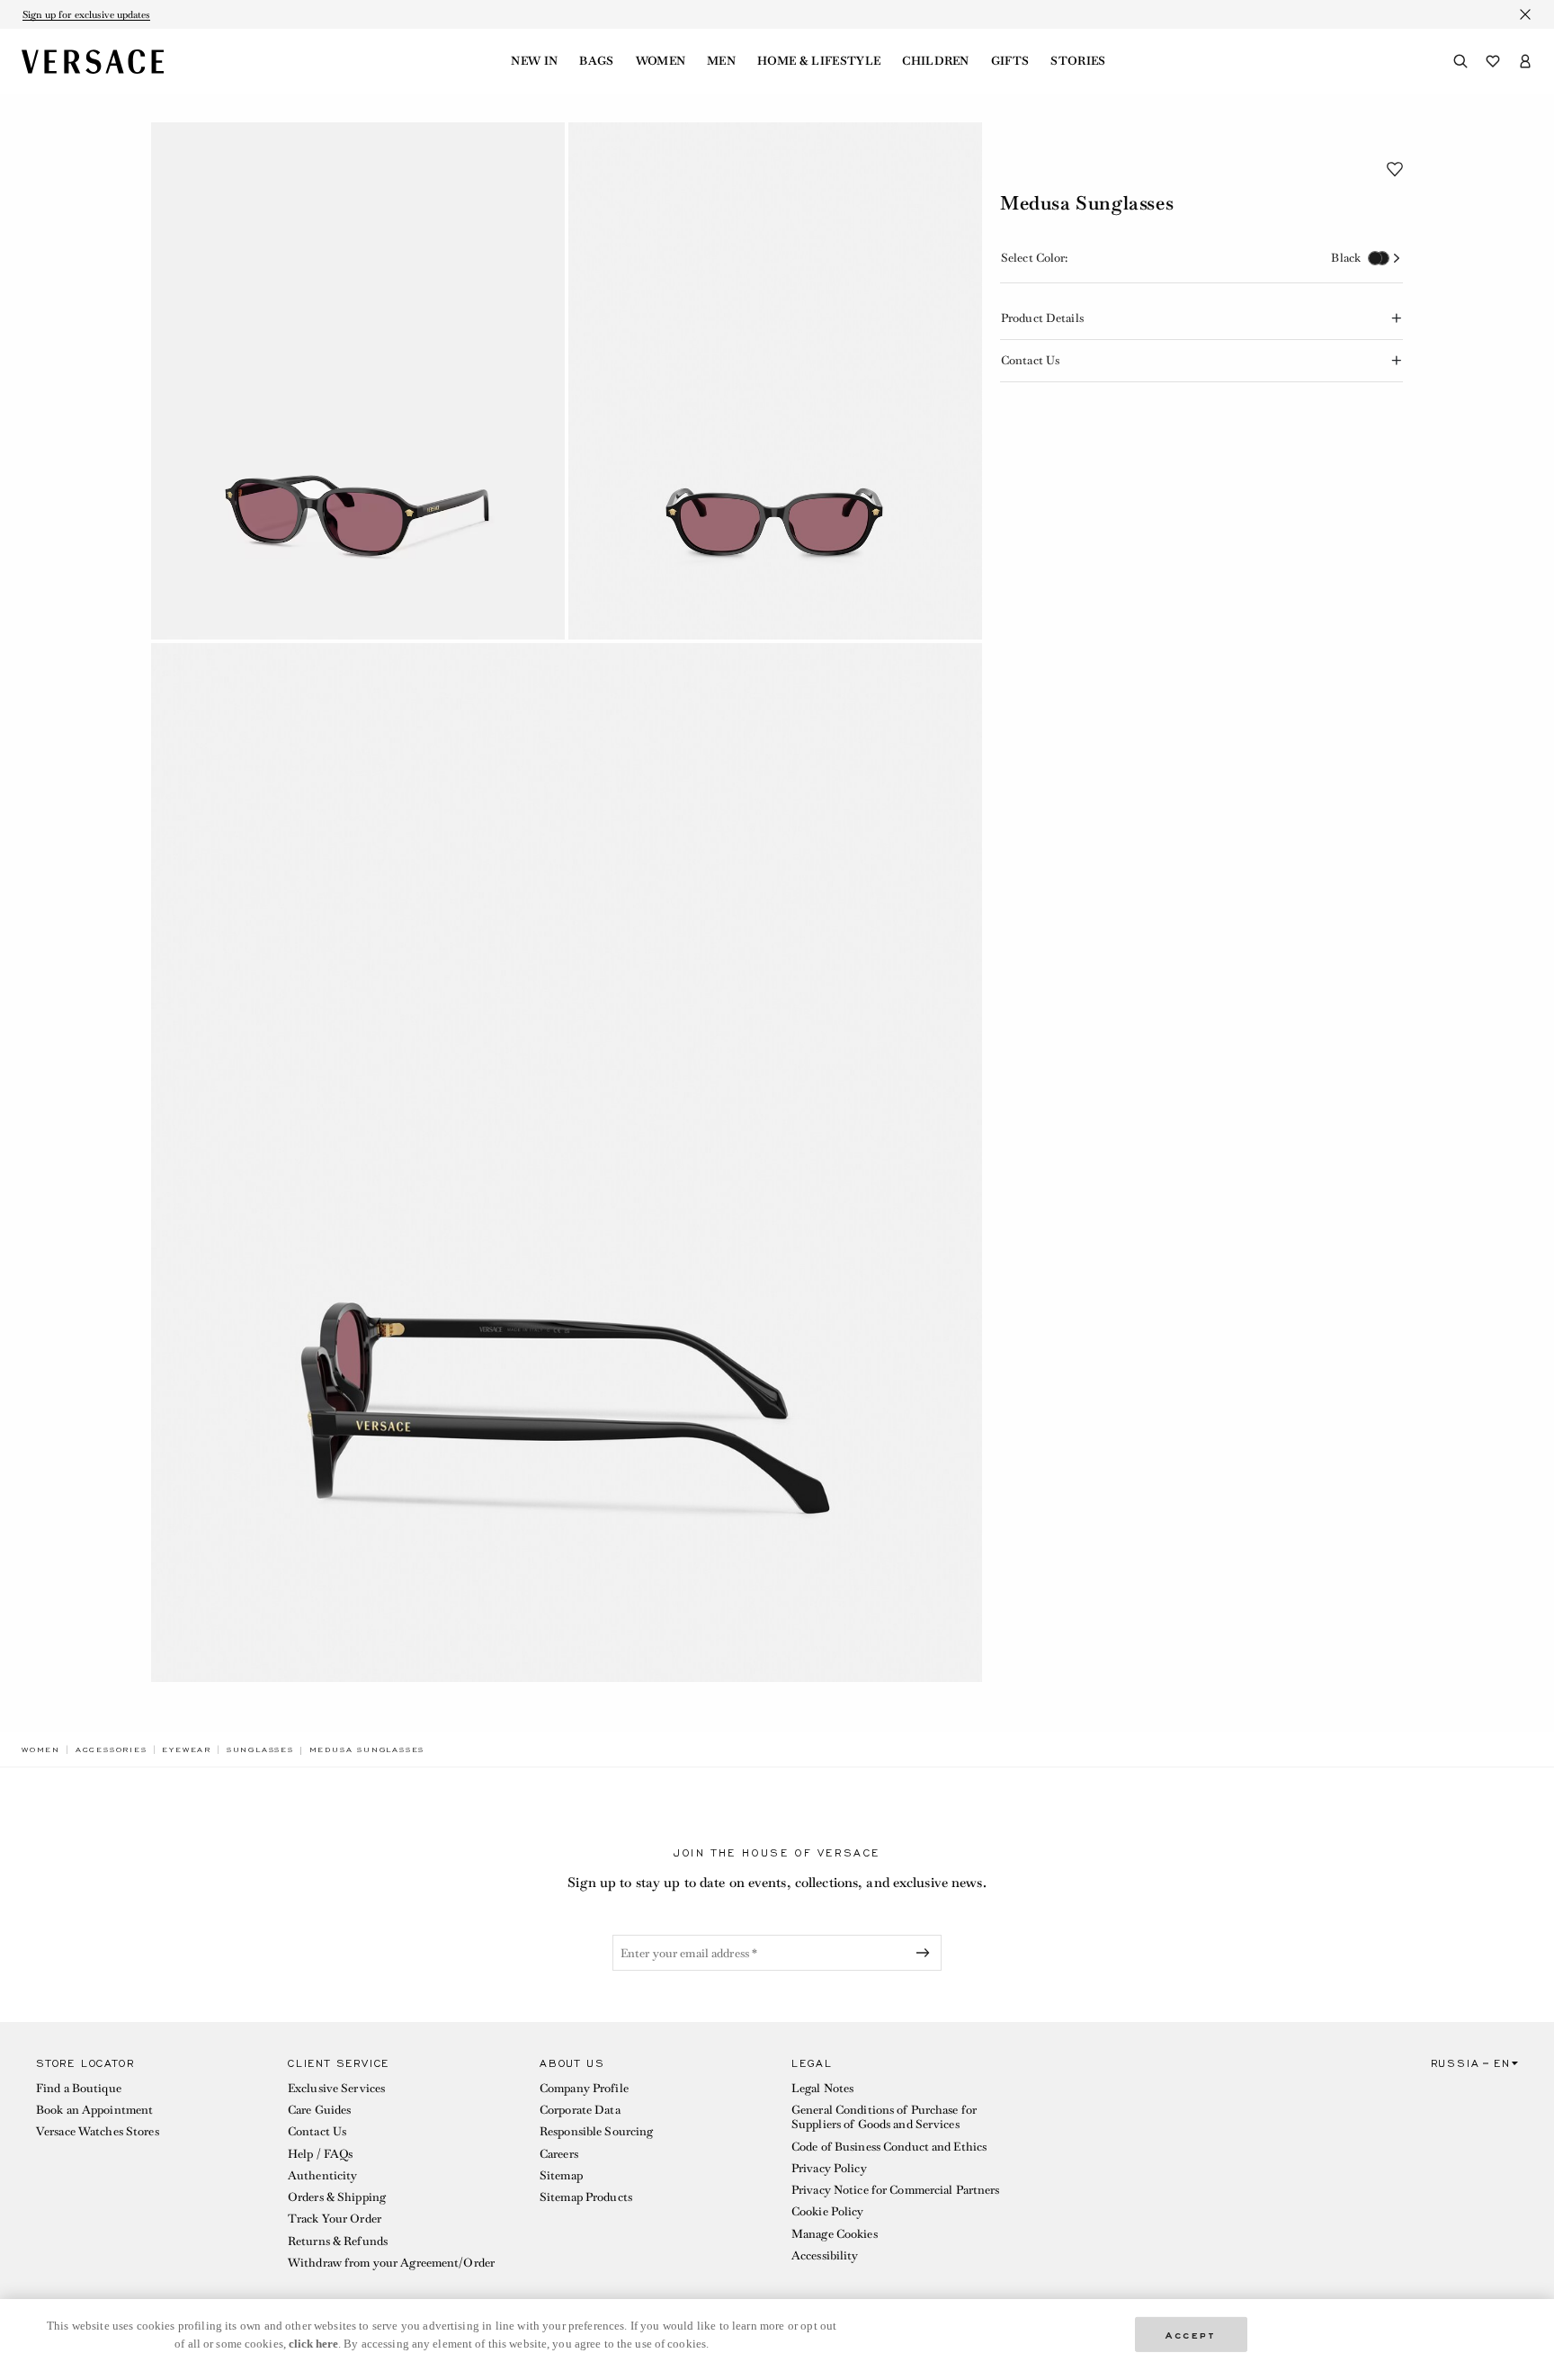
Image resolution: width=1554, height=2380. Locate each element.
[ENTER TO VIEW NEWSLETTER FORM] (926, 1953)
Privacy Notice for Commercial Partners (896, 2190)
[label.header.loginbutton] (1525, 61)
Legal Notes (822, 2088)
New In (534, 61)
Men (721, 61)
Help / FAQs (320, 2154)
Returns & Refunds (338, 2241)
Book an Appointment (94, 2110)
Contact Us (317, 2131)
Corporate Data (580, 2110)
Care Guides (319, 2110)
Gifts (1010, 61)
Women (661, 61)
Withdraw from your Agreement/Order (391, 2263)
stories (1078, 61)
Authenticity (322, 2175)
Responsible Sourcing (596, 2131)
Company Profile (584, 2088)
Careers (559, 2154)
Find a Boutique (79, 2088)
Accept (1191, 2334)
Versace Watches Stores (98, 2131)
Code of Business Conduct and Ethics (889, 2147)
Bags (596, 61)
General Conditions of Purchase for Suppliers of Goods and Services (884, 2117)
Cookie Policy (828, 2211)
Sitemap (561, 2175)
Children (936, 61)
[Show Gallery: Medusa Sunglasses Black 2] (775, 381)
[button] (1395, 169)
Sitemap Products (586, 2197)
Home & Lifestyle (819, 61)
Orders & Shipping (337, 2197)
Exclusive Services (336, 2088)
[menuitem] (534, 61)
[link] (41, 1749)
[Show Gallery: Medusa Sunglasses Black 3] (567, 1163)
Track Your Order (335, 2219)
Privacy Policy (829, 2168)
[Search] (1460, 61)
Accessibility (825, 2255)
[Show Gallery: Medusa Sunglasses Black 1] (358, 381)
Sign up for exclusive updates (86, 14)
